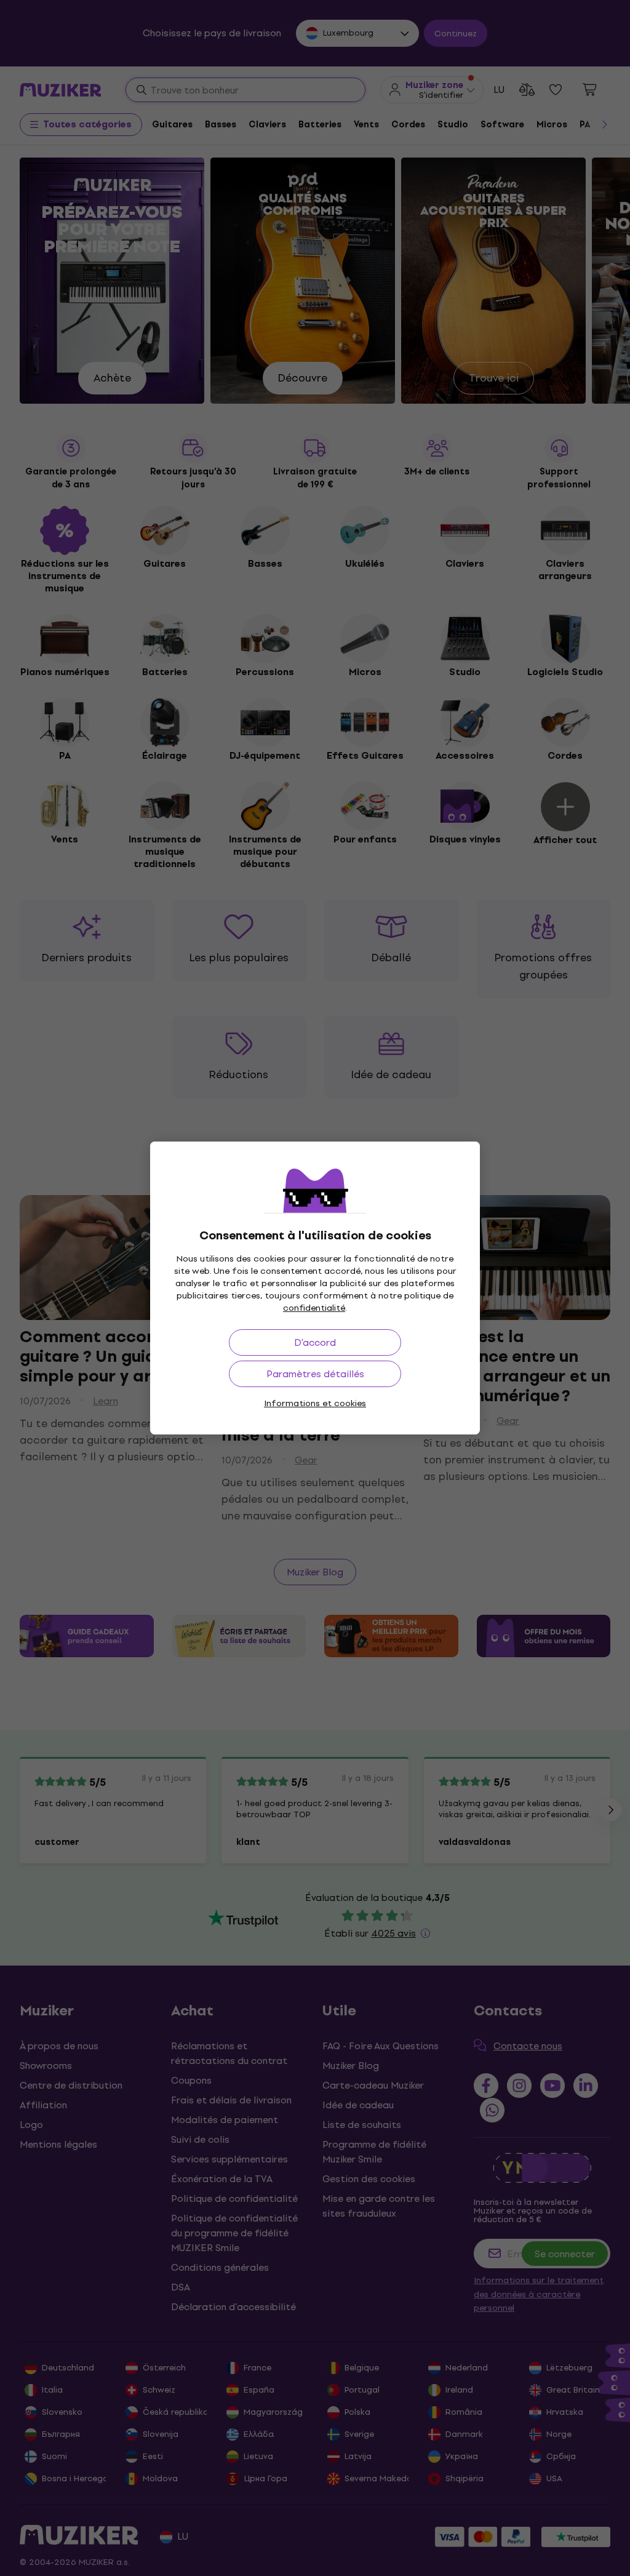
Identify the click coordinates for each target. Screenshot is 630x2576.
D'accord (315, 1342)
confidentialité (314, 1308)
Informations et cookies (315, 1403)
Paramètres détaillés (315, 1374)
